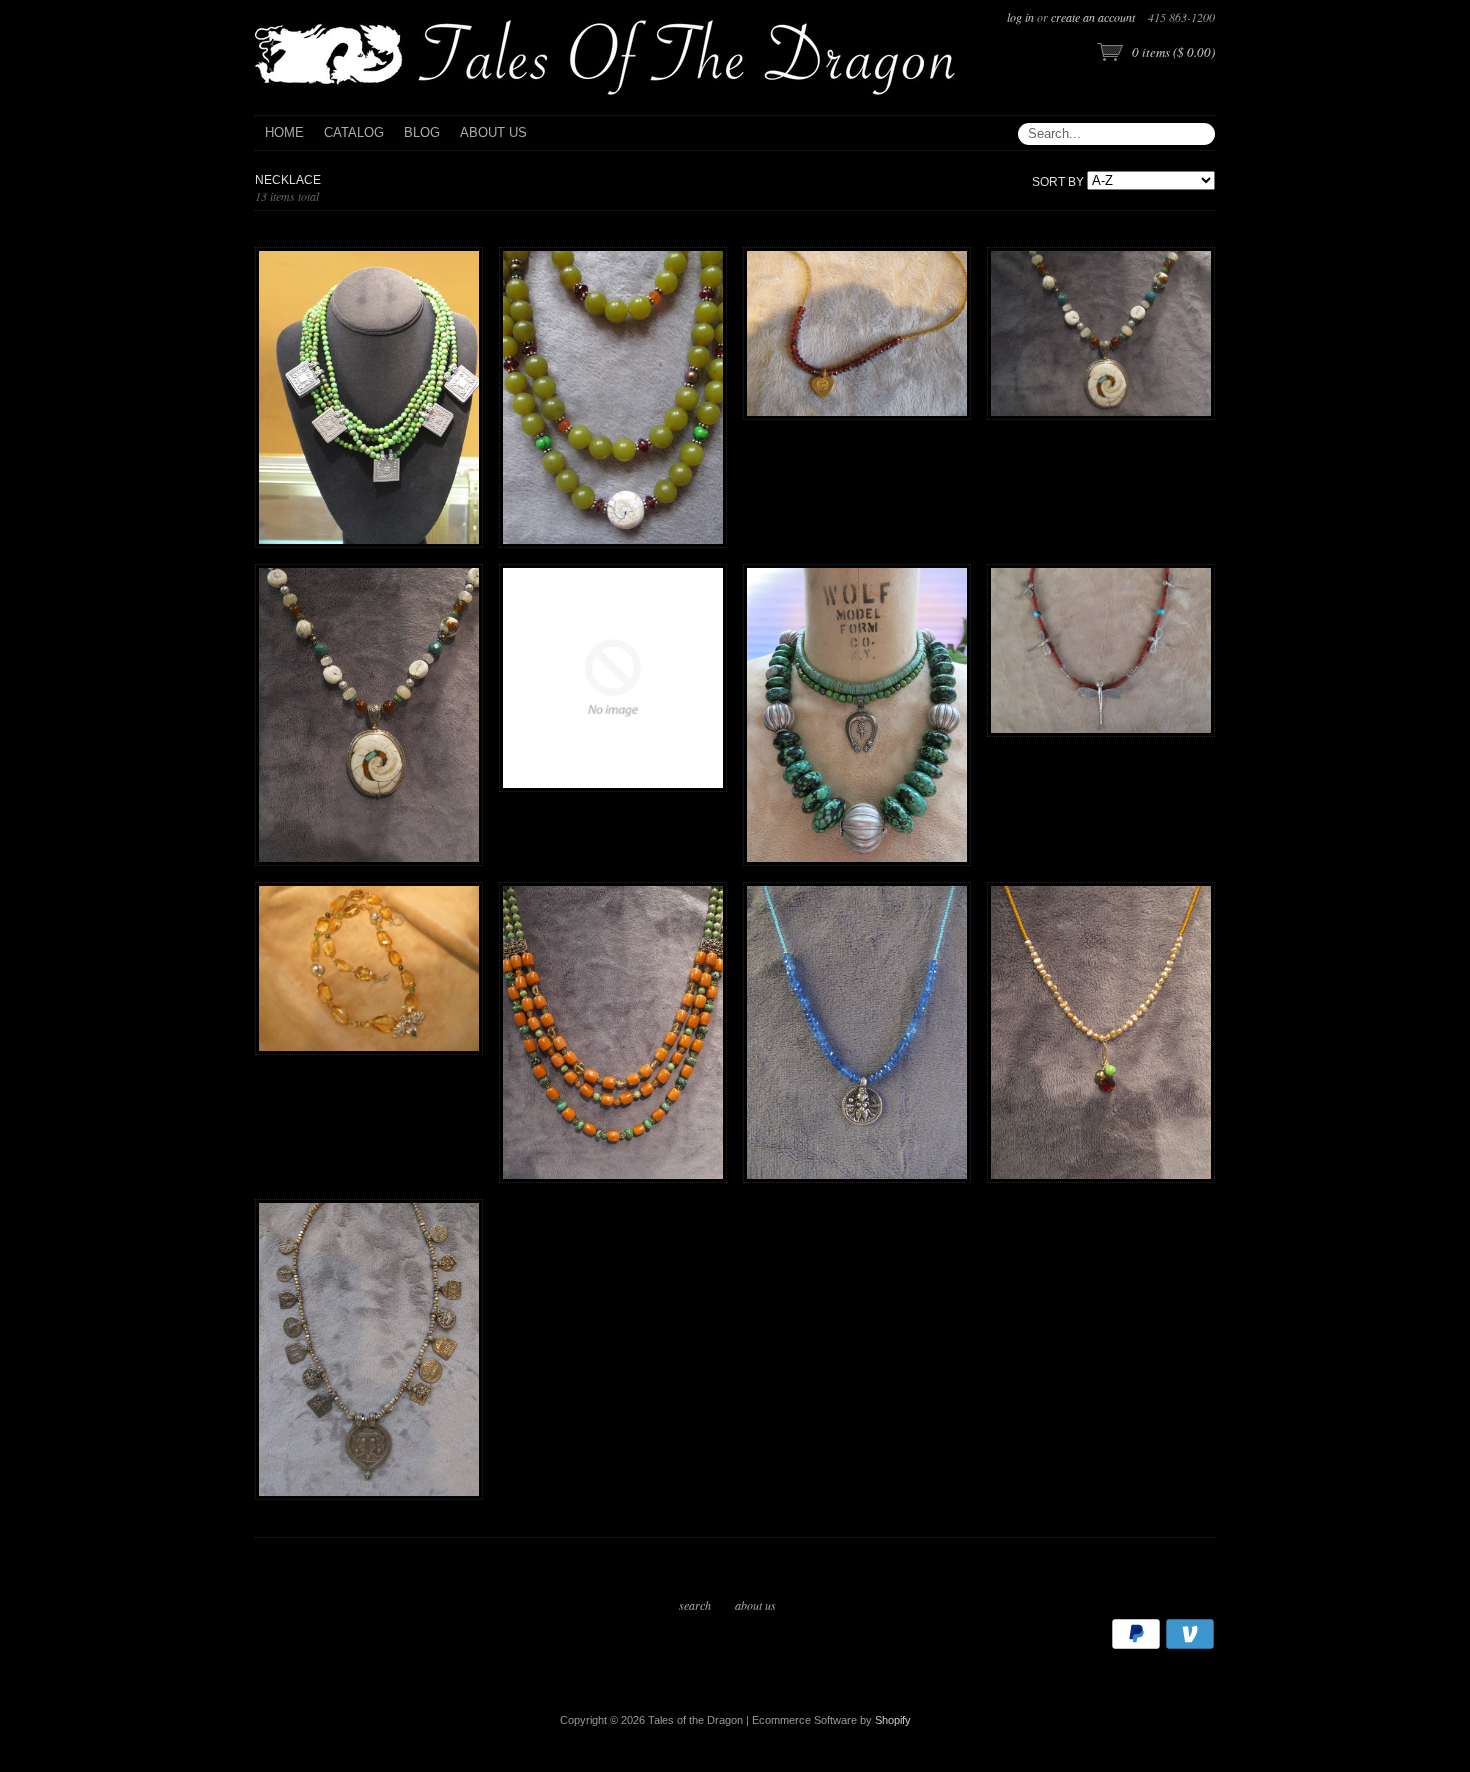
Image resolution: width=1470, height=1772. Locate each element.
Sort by (1058, 182)
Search (695, 1605)
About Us (755, 1605)
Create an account (1093, 17)
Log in (1020, 17)
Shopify (893, 1720)
